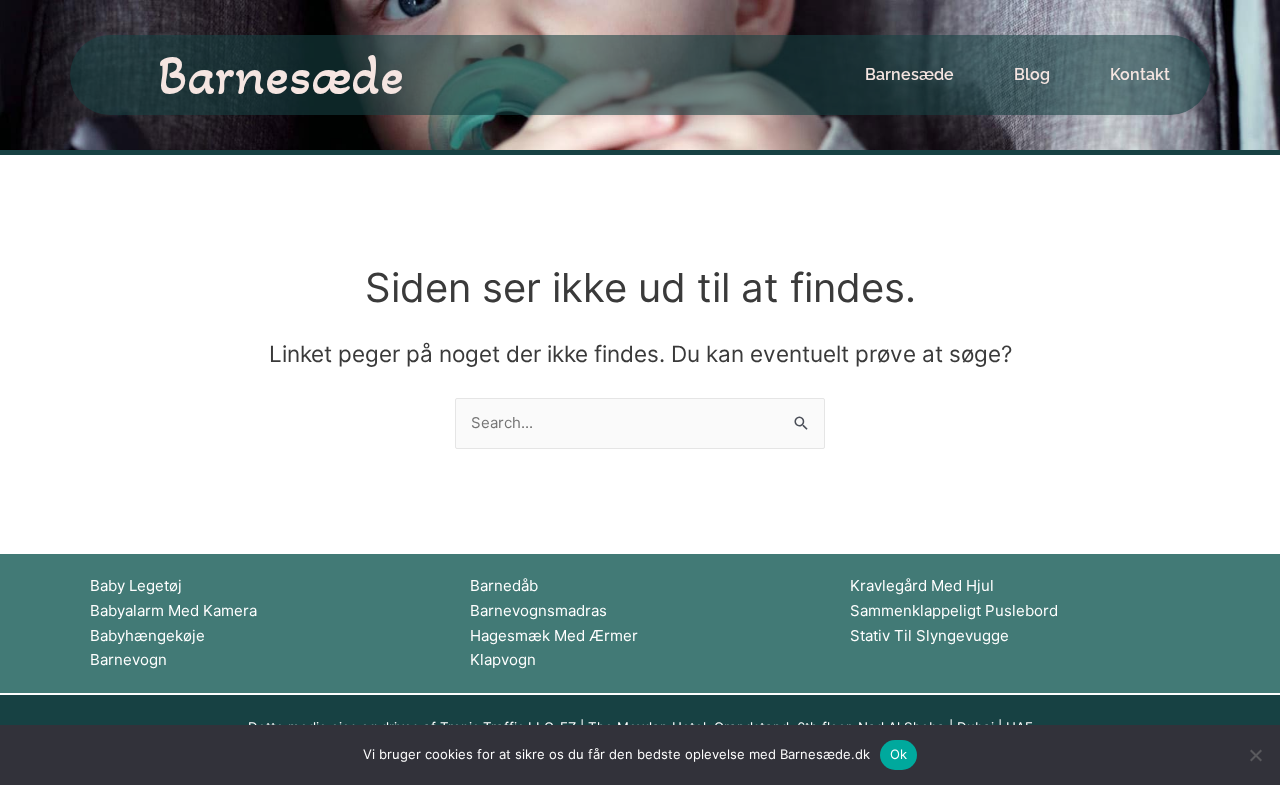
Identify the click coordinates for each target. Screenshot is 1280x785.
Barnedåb (504, 585)
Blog (1032, 74)
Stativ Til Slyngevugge (929, 635)
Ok (899, 754)
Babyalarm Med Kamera (173, 610)
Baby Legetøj (136, 585)
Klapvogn (503, 659)
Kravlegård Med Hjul (922, 585)
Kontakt (1140, 74)
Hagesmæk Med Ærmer (554, 635)
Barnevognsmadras (538, 610)
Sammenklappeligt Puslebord (954, 610)
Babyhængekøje (147, 635)
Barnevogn (128, 659)
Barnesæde (281, 74)
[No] (1255, 755)
